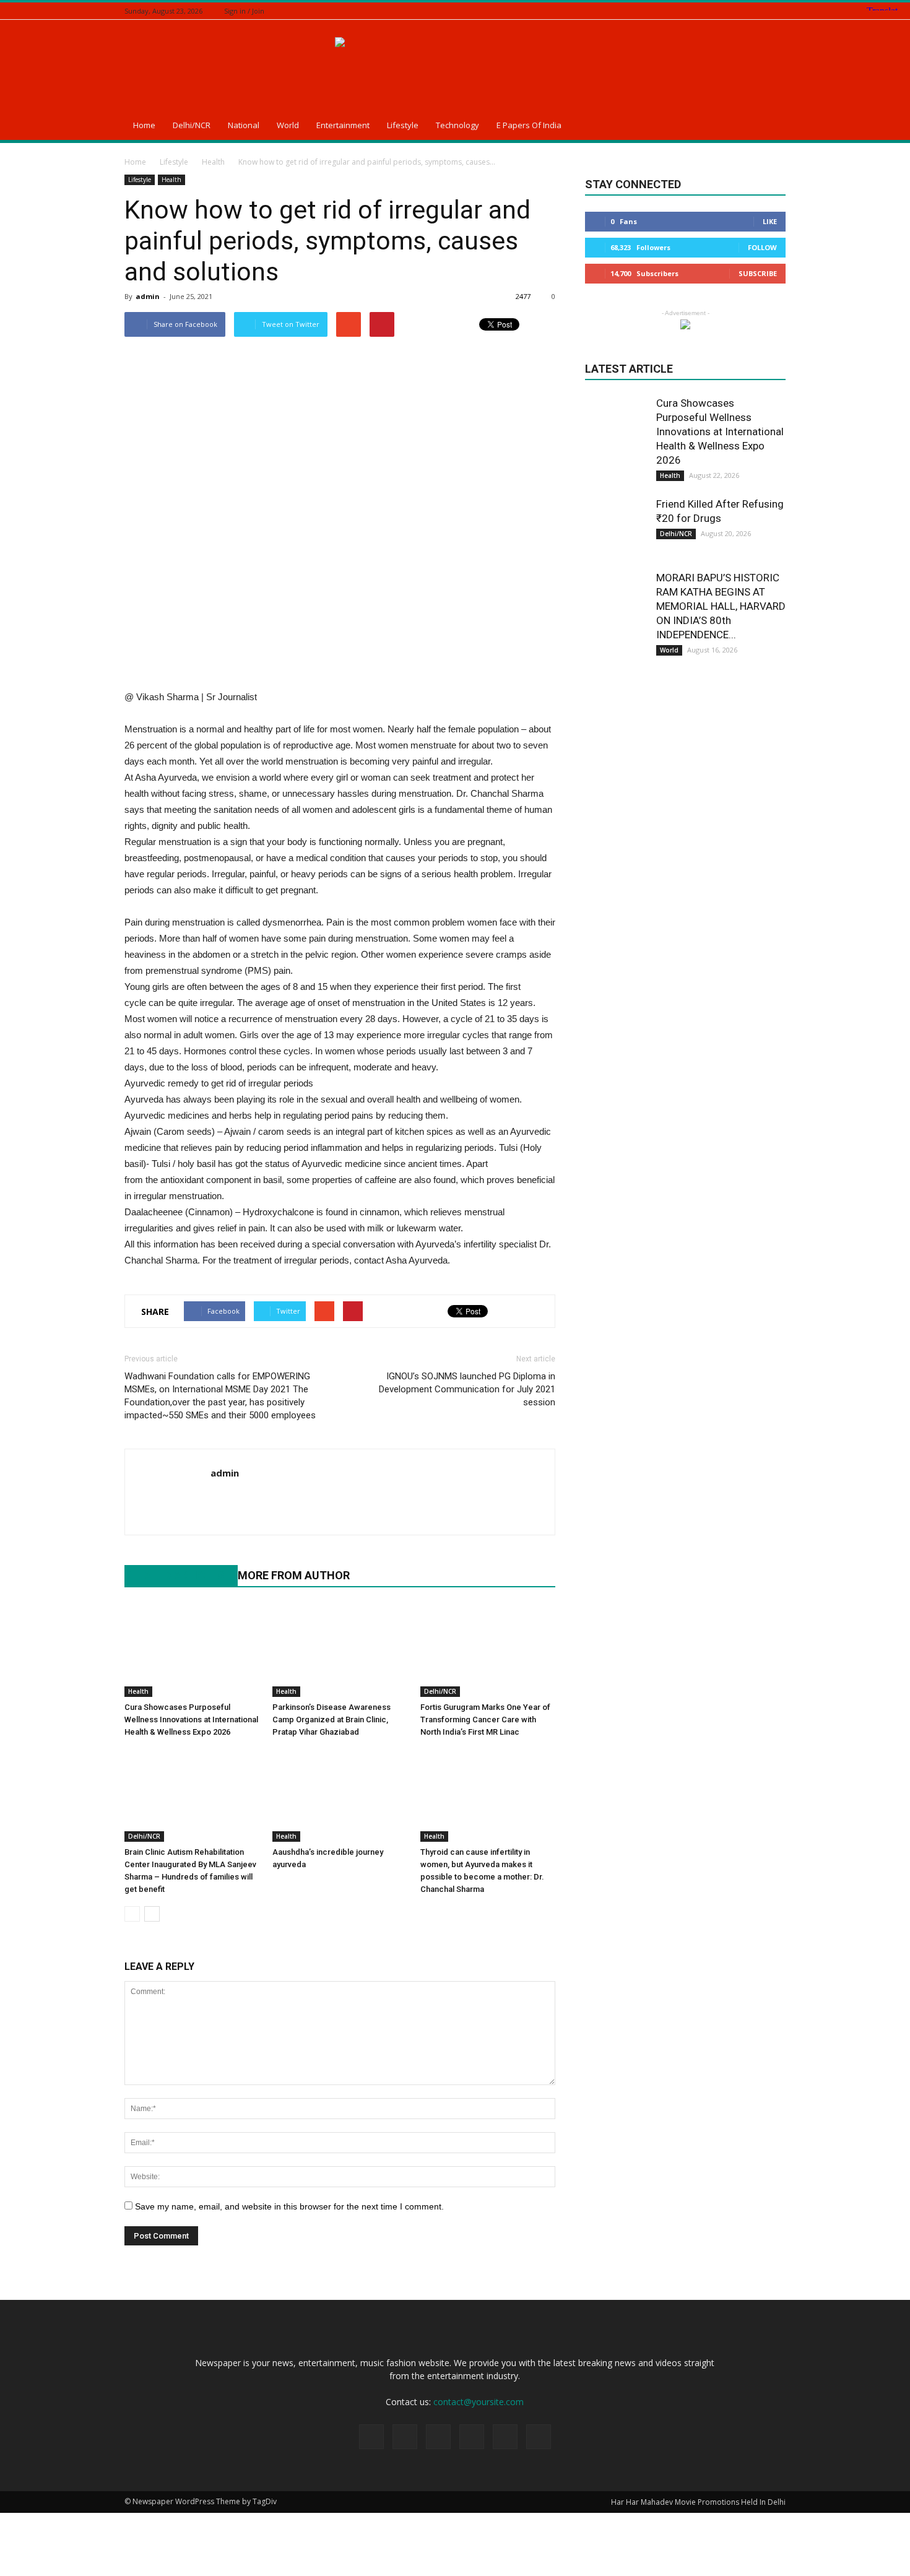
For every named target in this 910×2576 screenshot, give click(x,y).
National (244, 125)
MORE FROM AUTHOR (294, 1575)
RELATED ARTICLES (175, 1575)
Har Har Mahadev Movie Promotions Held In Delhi (698, 2502)
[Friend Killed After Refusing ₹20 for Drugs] (616, 528)
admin (148, 296)
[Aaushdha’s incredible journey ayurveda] (340, 1795)
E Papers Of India (529, 125)
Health (171, 180)
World (288, 125)
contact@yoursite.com (479, 2402)
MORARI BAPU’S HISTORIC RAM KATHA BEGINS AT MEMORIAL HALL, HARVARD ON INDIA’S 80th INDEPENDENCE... (721, 606)
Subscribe (758, 273)
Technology (457, 125)
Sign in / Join (244, 11)
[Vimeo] (763, 11)
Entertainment (343, 125)
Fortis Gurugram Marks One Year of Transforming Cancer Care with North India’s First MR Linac (485, 1720)
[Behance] (701, 11)
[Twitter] (748, 11)
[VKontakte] (779, 11)
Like (770, 221)
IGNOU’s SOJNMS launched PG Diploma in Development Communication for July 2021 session (467, 1389)
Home (144, 125)
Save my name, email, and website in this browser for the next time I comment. (289, 2206)
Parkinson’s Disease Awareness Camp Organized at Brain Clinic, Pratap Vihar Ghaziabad (331, 1720)
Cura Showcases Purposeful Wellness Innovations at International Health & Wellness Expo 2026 (191, 1720)
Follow (762, 247)
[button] (771, 127)
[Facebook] (717, 11)
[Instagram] (732, 11)
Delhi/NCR (192, 125)
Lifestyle (403, 125)
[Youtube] (221, 1499)
